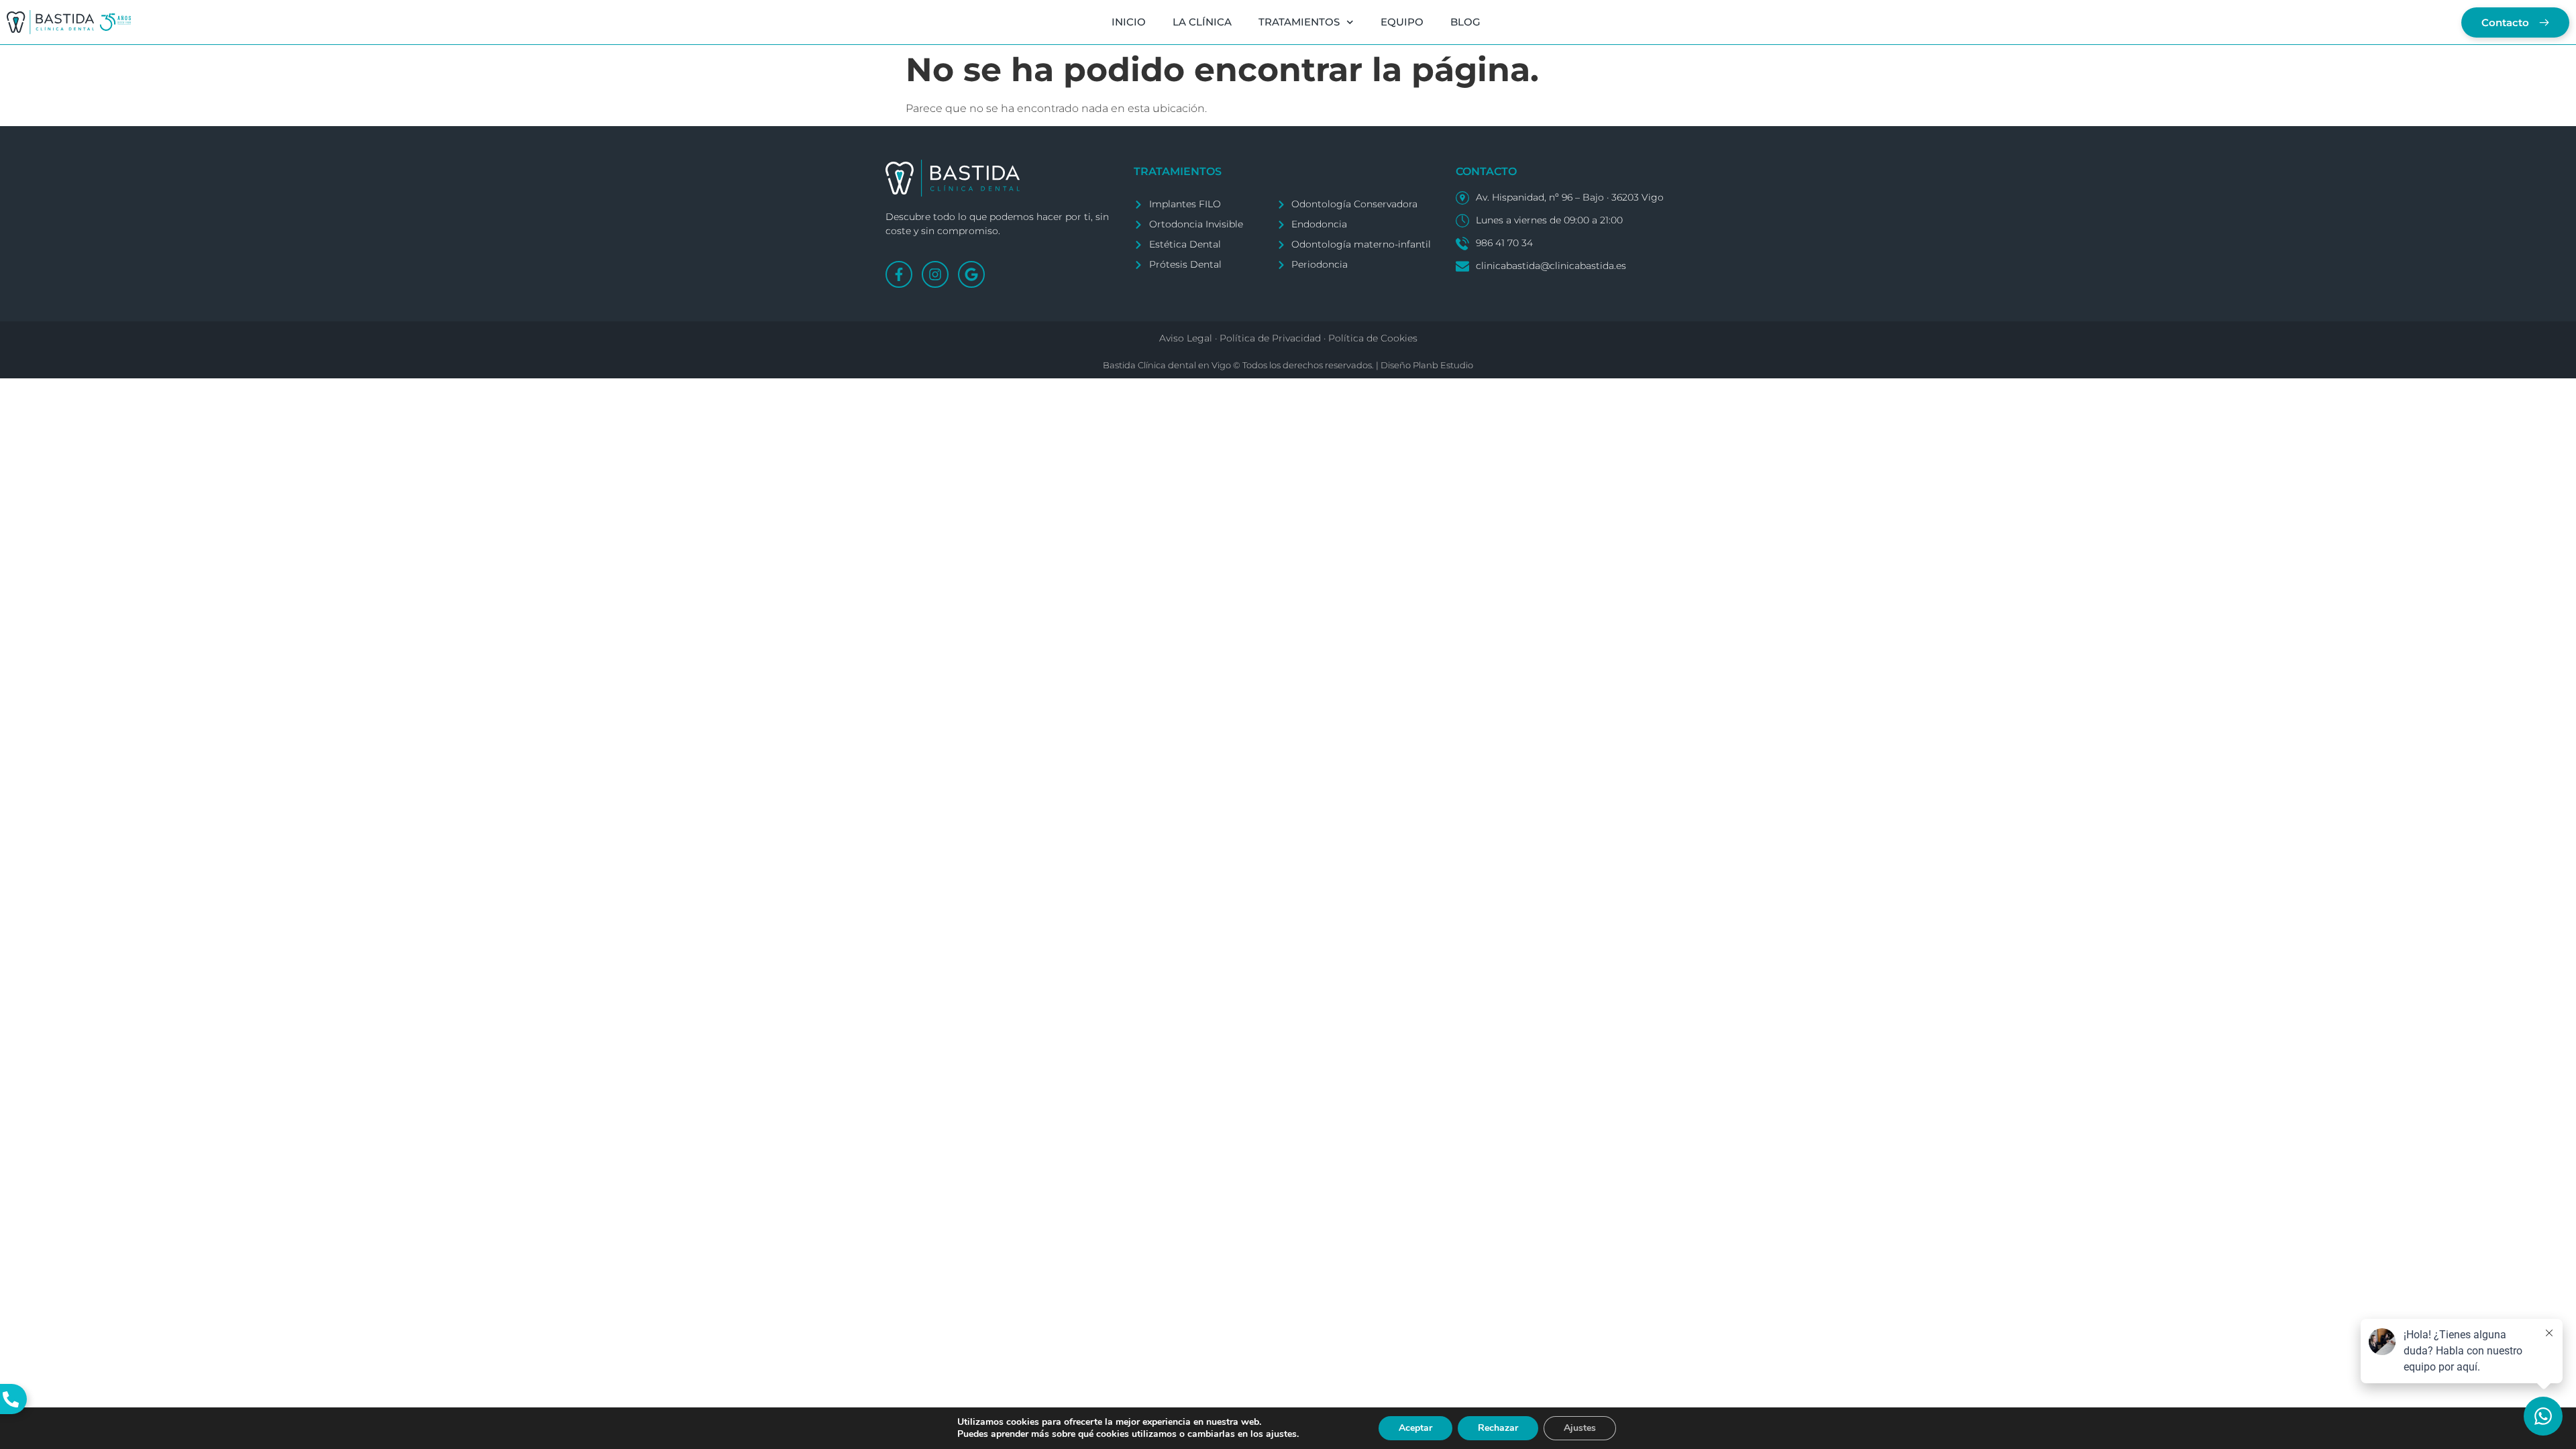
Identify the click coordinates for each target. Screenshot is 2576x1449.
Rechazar (1498, 1428)
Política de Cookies (1373, 338)
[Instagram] (935, 274)
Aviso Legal (1186, 338)
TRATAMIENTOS (1299, 22)
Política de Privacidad (1270, 338)
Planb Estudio (1443, 365)
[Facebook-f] (899, 274)
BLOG (1465, 22)
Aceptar (1415, 1428)
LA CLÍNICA (1202, 22)
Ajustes (1580, 1428)
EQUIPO (1402, 22)
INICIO (1129, 22)
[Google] (971, 274)
